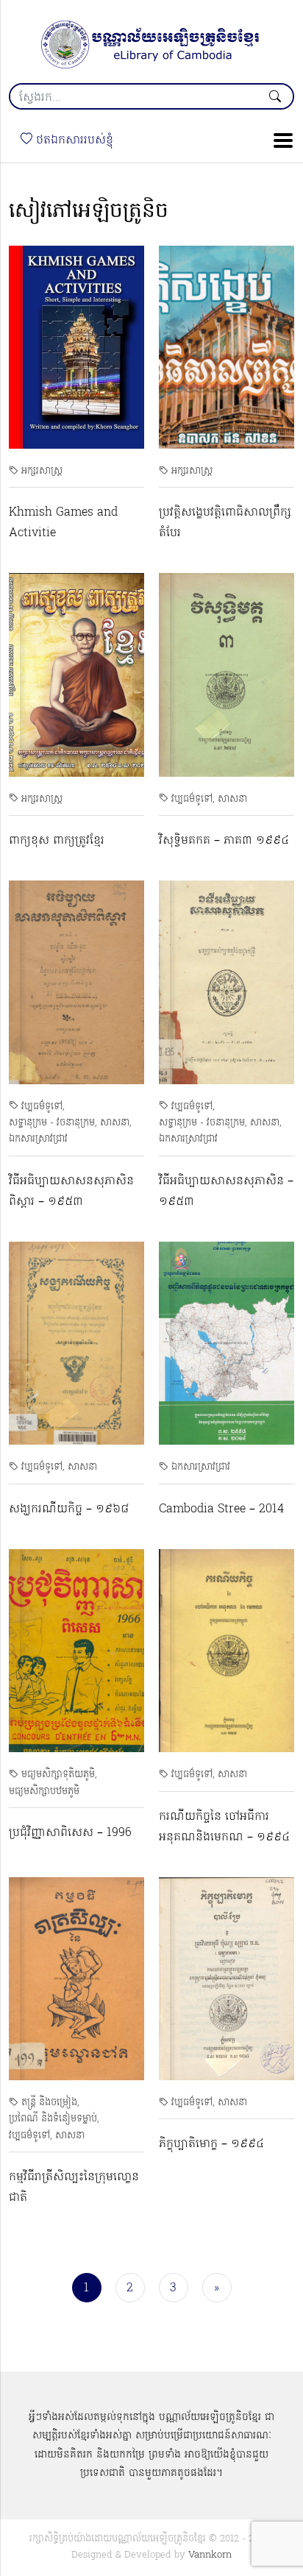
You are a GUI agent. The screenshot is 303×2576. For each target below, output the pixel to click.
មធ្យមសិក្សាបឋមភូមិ (44, 1792)
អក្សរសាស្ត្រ (42, 471)
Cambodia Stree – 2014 (221, 1509)
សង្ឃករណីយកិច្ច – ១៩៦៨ (69, 1509)
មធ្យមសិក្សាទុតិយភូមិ (58, 1775)
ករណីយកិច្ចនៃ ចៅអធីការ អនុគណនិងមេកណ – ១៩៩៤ (224, 1827)
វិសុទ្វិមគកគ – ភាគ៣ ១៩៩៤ (224, 841)
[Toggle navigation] (279, 140)
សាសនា (232, 799)
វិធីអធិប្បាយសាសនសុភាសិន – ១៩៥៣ (226, 1192)
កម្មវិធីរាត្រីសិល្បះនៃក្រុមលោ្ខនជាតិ (74, 2188)
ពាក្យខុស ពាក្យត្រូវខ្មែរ (57, 841)
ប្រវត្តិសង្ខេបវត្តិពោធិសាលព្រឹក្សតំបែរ (225, 523)
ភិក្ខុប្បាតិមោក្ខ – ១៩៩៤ (211, 2144)
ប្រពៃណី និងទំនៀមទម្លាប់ (53, 2119)
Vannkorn (210, 2555)
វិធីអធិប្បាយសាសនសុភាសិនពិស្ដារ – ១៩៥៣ (71, 1192)
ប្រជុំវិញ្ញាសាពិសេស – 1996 (70, 1833)
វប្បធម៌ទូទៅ (192, 799)
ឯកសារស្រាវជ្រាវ (38, 1139)
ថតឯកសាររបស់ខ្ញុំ (73, 140)
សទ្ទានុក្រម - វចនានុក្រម (52, 1123)
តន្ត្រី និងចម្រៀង (49, 2103)
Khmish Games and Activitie (63, 523)
